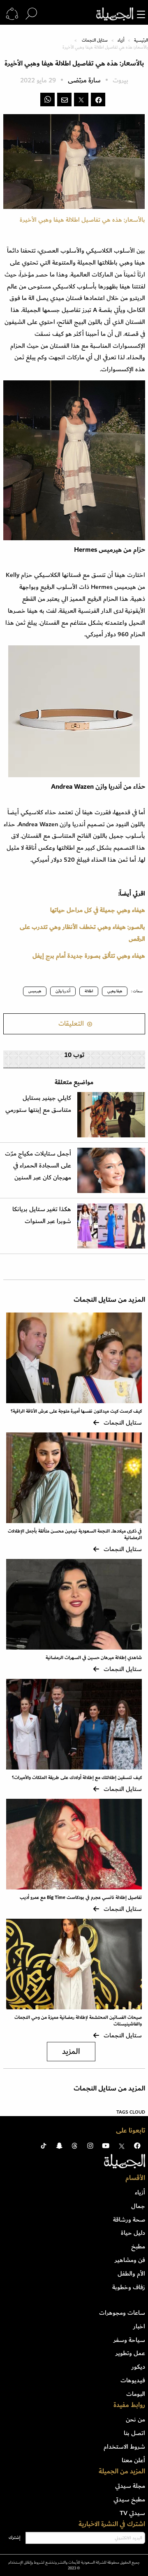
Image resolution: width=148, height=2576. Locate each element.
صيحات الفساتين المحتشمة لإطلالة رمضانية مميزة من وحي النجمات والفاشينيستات (78, 2021)
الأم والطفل (131, 2274)
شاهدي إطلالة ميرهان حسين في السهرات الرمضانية (94, 1658)
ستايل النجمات (95, 40)
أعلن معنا (133, 2460)
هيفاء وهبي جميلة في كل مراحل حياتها (98, 910)
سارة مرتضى (84, 81)
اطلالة (89, 991)
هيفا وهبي (115, 991)
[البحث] (31, 14)
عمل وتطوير (130, 2353)
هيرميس (35, 991)
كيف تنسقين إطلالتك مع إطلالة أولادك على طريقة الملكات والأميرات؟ (77, 1778)
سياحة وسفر (129, 2340)
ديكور (138, 2367)
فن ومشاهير (130, 2260)
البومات (136, 2394)
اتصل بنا (134, 2433)
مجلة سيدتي (130, 2486)
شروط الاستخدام (124, 2447)
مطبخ (138, 2246)
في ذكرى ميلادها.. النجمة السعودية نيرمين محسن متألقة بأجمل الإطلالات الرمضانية (75, 1535)
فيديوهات (133, 2380)
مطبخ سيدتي (129, 2499)
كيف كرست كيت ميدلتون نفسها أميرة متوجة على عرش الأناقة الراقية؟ (76, 1411)
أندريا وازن (63, 991)
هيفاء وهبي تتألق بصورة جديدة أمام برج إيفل (89, 956)
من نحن (135, 2419)
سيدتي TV (132, 2513)
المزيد (71, 2052)
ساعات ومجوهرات (122, 2313)
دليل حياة (133, 2233)
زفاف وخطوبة (129, 2287)
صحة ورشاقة (129, 2220)
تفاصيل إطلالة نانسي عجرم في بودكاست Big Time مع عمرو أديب (81, 1897)
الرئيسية (141, 40)
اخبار (139, 2326)
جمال (138, 2206)
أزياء (121, 40)
